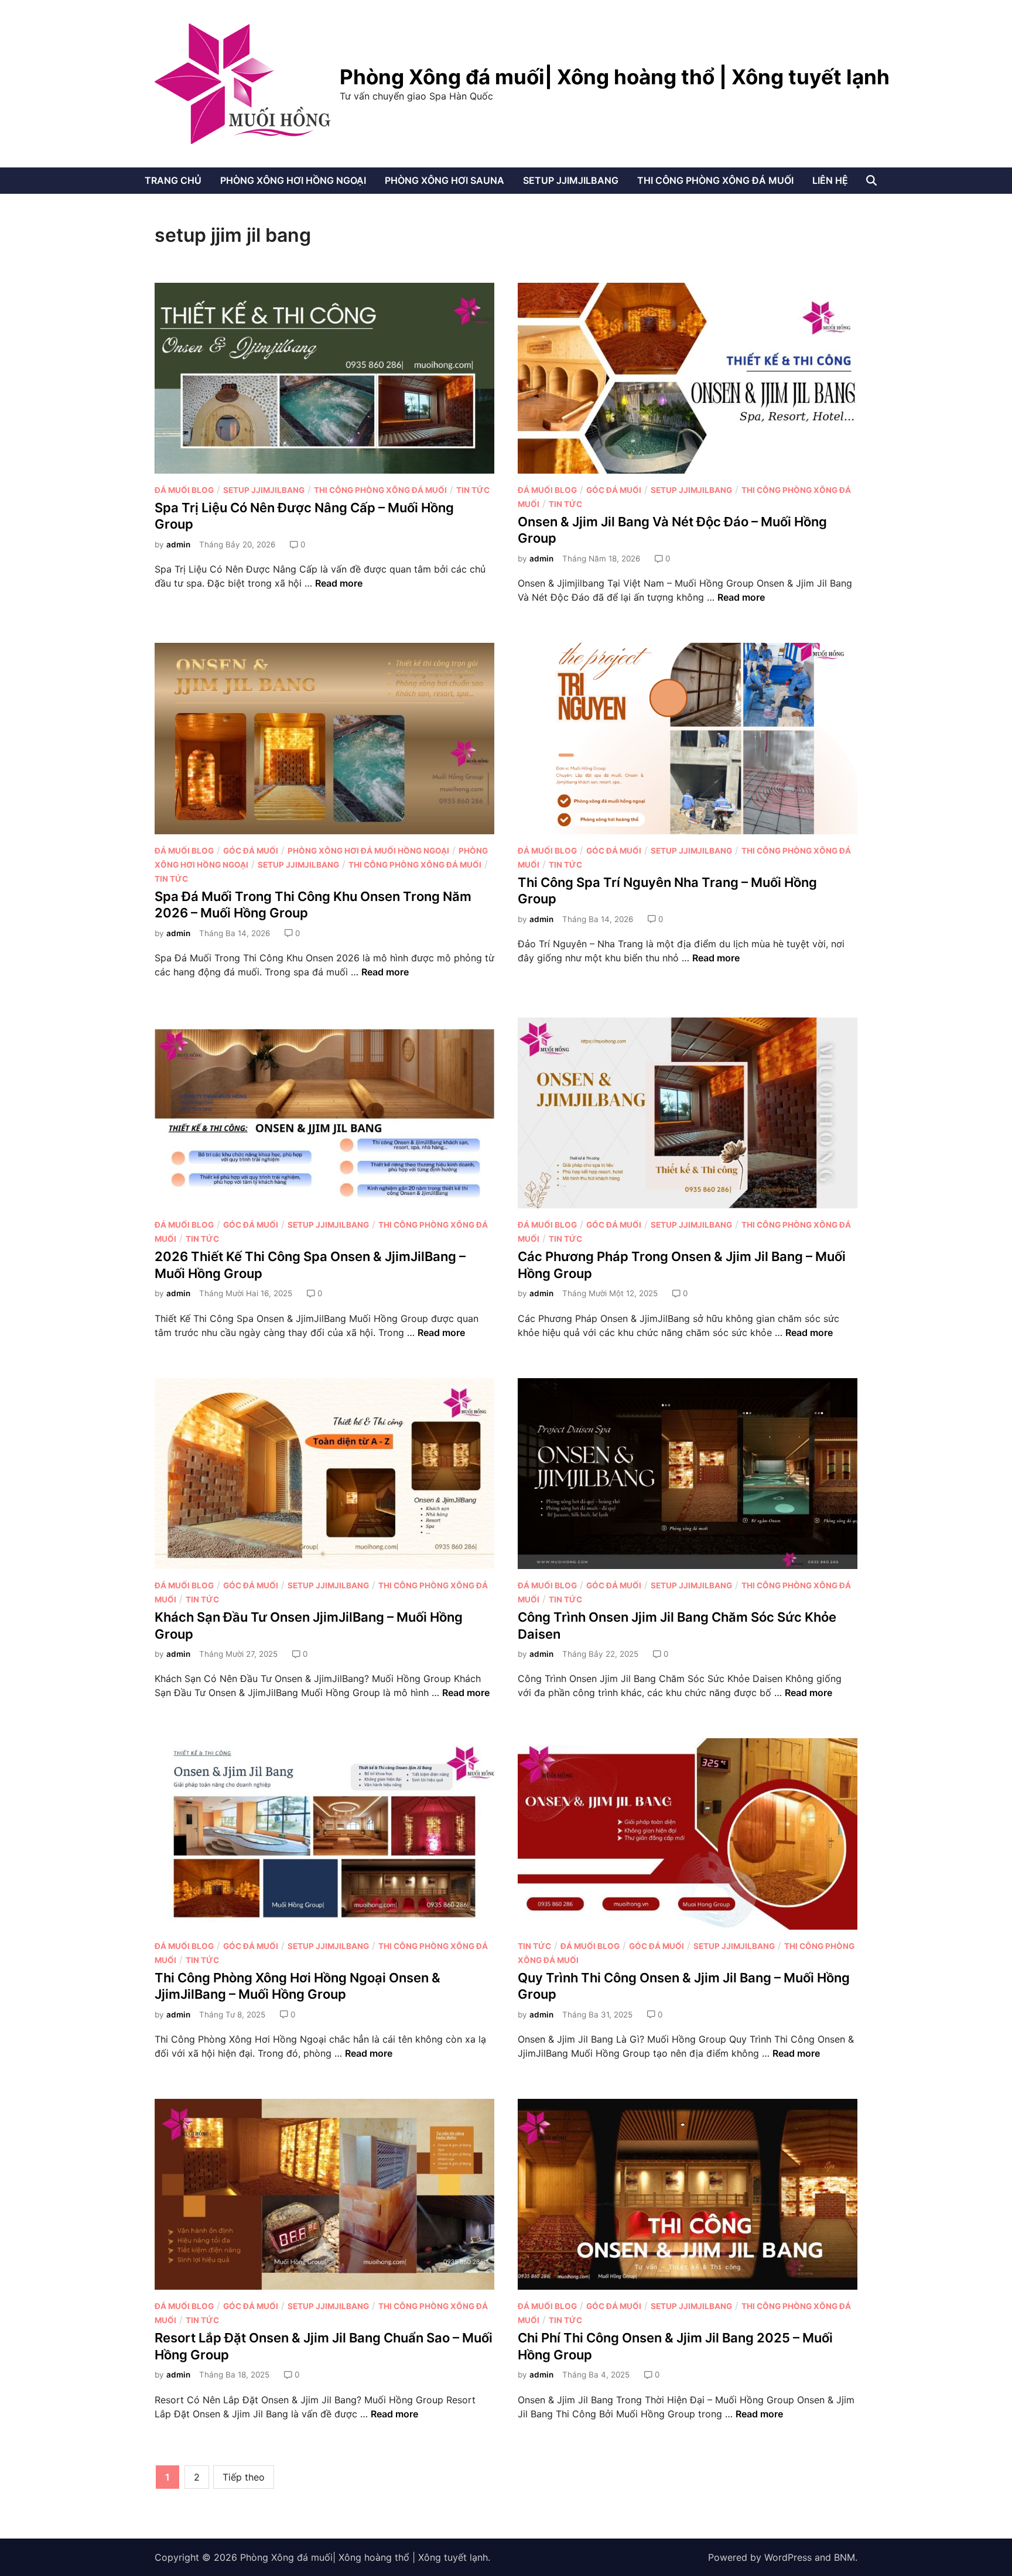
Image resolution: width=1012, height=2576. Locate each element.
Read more (339, 583)
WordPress (788, 2557)
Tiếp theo (244, 2477)
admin (178, 544)
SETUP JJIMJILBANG (571, 180)
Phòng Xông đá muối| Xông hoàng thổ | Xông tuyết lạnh (615, 77)
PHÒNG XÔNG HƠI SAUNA (445, 180)
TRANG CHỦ (173, 180)
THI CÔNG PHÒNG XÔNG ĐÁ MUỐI (715, 180)
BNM (845, 2557)
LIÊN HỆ (830, 180)
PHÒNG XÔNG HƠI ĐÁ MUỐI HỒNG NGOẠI (368, 851)
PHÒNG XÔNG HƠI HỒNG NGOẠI (293, 180)
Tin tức (473, 490)
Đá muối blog (184, 490)
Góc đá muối (614, 490)
